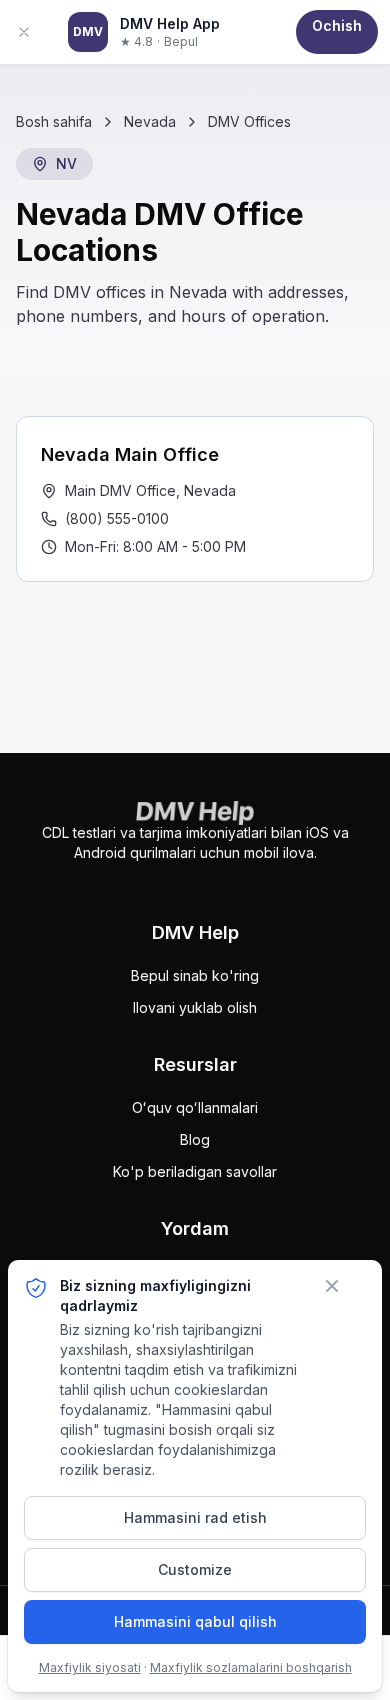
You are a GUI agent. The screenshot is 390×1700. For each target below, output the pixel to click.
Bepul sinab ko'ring (195, 975)
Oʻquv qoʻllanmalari (195, 1107)
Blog (195, 1139)
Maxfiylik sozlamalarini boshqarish (251, 1667)
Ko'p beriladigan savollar (195, 1171)
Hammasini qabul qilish (195, 1621)
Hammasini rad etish (195, 1517)
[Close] (34, 32)
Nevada (150, 121)
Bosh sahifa (54, 121)
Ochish (337, 25)
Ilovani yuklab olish (195, 1007)
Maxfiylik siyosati (90, 1667)
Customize (195, 1569)
